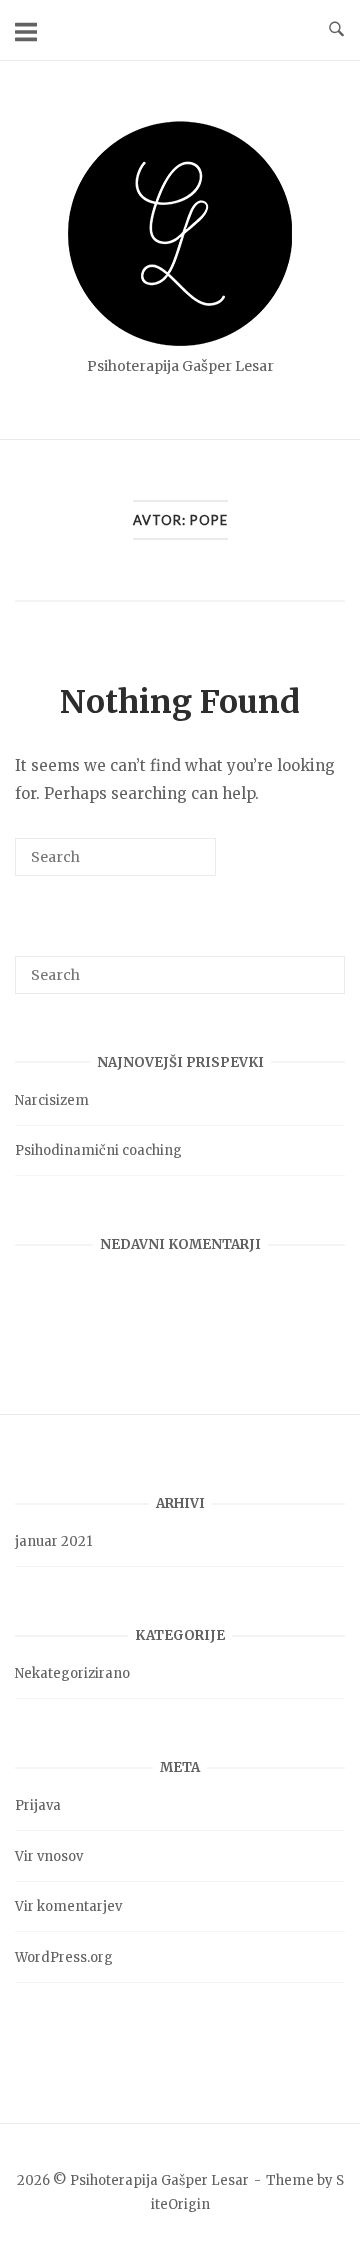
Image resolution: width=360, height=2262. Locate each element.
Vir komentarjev (68, 1906)
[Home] (180, 340)
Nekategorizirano (72, 1673)
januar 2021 (53, 1541)
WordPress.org (64, 1957)
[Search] (171, 864)
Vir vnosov (49, 1856)
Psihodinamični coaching (98, 1150)
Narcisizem (52, 1100)
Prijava (38, 1805)
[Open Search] (336, 30)
